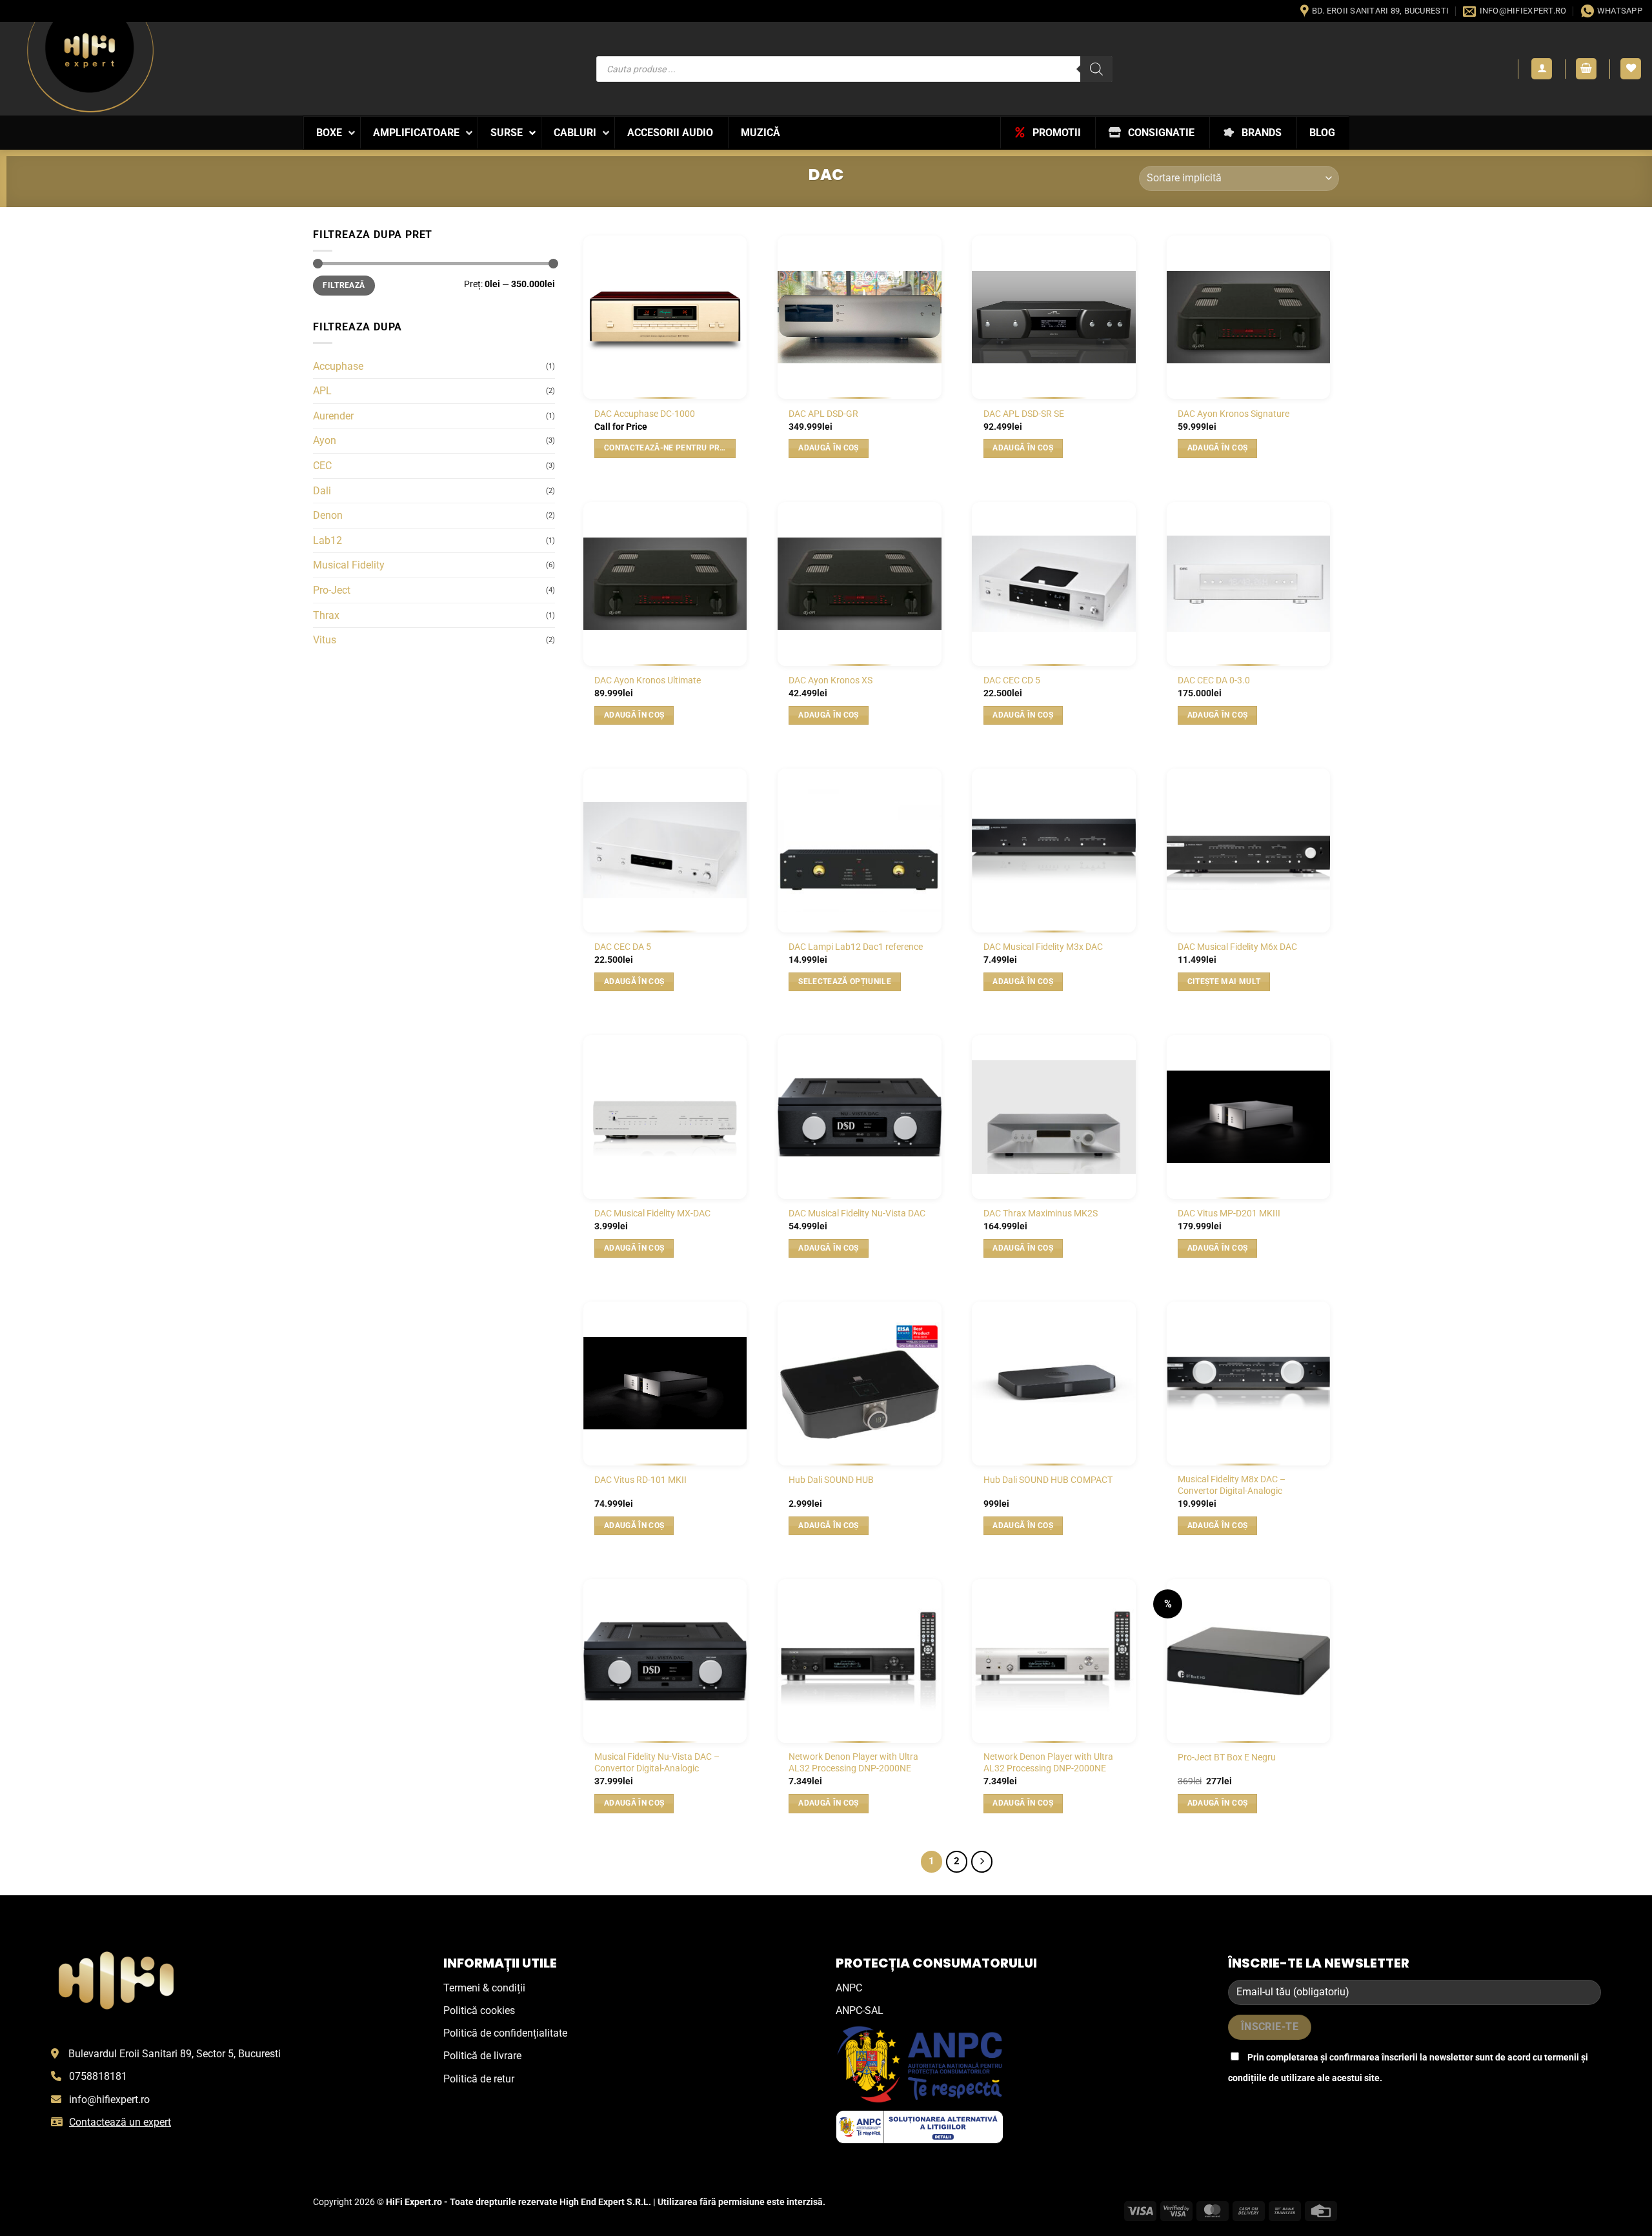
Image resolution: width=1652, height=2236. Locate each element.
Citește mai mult (1224, 982)
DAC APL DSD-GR (823, 414)
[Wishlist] (1631, 69)
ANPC (849, 1988)
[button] (1542, 69)
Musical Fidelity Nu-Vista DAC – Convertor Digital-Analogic (657, 1763)
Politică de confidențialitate (505, 2033)
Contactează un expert (120, 2122)
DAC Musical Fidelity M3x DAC (1043, 947)
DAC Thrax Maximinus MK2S (1041, 1214)
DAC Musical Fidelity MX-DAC (652, 1214)
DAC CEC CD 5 (1012, 680)
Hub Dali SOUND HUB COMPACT (1048, 1480)
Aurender (333, 416)
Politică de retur (479, 2079)
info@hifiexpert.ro (109, 2100)
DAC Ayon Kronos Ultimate (648, 680)
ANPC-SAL (860, 2010)
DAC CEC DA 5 (623, 947)
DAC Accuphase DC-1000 (645, 414)
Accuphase (338, 366)
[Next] (982, 1862)
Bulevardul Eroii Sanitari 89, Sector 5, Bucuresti (175, 2054)
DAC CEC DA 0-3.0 (1214, 680)
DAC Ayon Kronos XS (831, 680)
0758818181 (98, 2076)
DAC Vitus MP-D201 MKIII (1229, 1214)
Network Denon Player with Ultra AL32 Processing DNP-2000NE (853, 1763)
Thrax (326, 615)
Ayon (325, 440)
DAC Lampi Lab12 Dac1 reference (856, 947)
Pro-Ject (332, 590)
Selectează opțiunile (845, 982)
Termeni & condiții (484, 1988)
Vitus (325, 640)
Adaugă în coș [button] (829, 448)
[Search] (1096, 69)
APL (322, 391)
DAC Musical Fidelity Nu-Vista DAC (857, 1214)
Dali (322, 491)
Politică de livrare (482, 2056)
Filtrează (344, 285)
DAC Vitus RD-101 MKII (640, 1480)
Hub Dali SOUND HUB (831, 1480)
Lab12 (327, 540)
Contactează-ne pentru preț (667, 448)
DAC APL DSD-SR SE (1024, 414)
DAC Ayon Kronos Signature (1234, 414)
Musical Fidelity (349, 565)
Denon (328, 515)
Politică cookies (479, 2010)
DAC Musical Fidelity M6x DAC (1237, 947)
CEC (322, 466)
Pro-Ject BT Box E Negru (1227, 1758)
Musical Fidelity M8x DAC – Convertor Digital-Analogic (1232, 1486)
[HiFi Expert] (90, 67)
